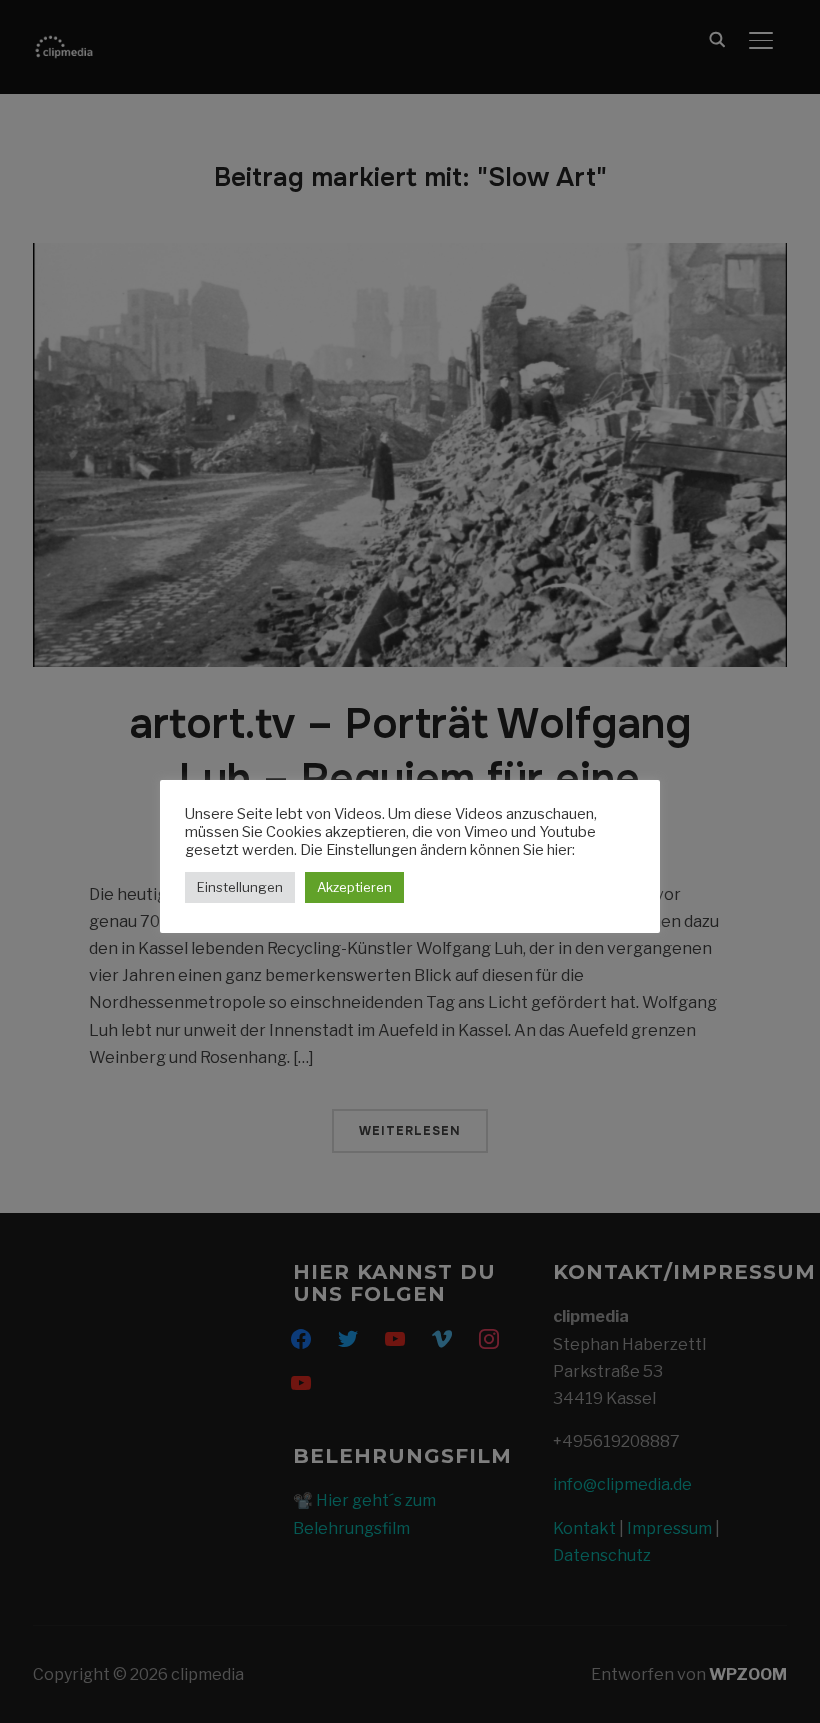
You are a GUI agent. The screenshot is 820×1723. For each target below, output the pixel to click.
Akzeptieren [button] (354, 887)
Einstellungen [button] (240, 887)
